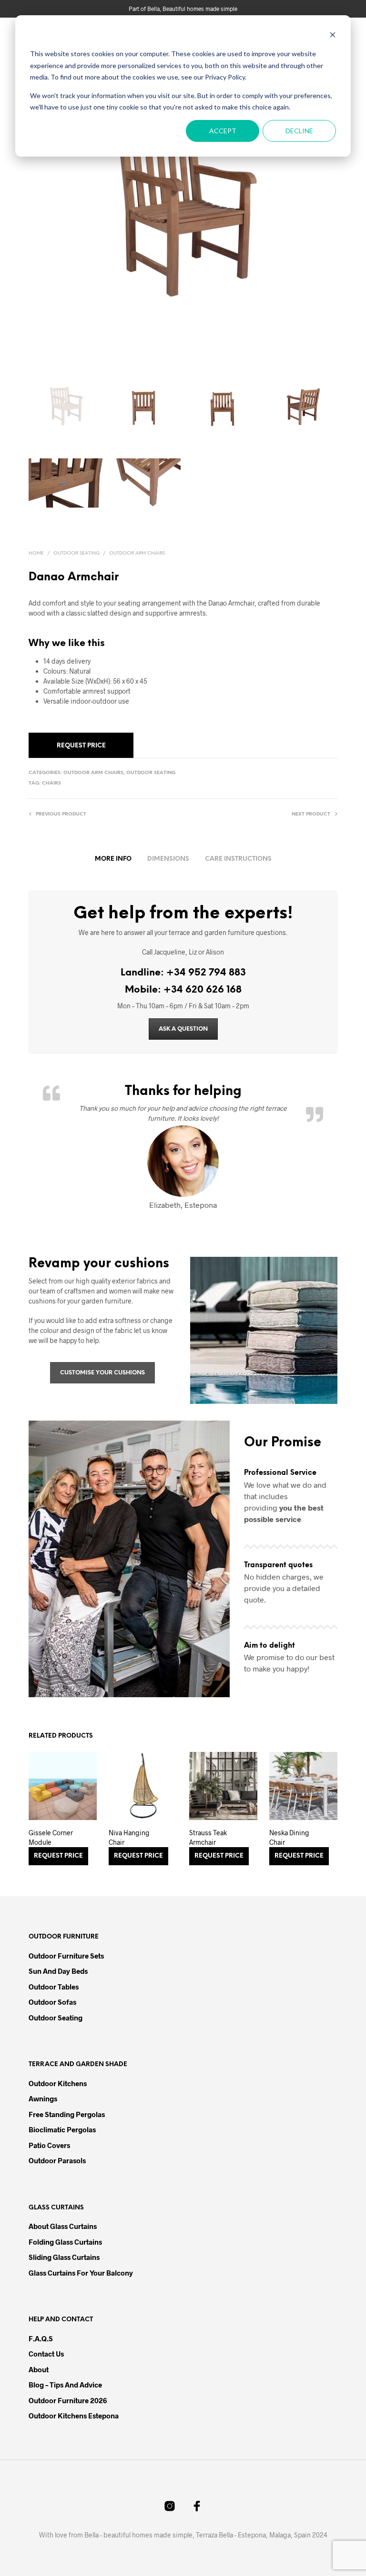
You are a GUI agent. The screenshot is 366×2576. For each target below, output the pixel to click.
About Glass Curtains (63, 2226)
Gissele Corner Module (51, 1837)
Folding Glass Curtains (65, 2242)
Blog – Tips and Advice (65, 2385)
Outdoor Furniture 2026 (68, 2400)
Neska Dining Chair (289, 1837)
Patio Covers (49, 2145)
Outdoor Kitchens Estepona (74, 2416)
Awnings (43, 2099)
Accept (223, 131)
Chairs (51, 783)
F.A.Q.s (41, 2338)
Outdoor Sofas (52, 2002)
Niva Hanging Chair (129, 1837)
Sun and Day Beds (58, 1971)
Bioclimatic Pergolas (62, 2129)
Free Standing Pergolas (67, 2114)
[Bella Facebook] (197, 2506)
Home (36, 553)
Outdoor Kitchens (58, 2083)
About (39, 2369)
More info (113, 859)
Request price (81, 746)
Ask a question (183, 1029)
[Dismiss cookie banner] (333, 36)
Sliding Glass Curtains (64, 2257)
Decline (299, 131)
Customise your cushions (102, 1373)
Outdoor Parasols (57, 2160)
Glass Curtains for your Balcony (81, 2273)
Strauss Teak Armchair (208, 1837)
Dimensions (168, 859)
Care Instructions (238, 859)
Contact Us (46, 2354)
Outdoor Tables (54, 1987)
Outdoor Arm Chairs (137, 553)
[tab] (113, 859)
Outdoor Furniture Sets (66, 1956)
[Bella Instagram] (170, 2506)
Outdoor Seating (76, 553)
